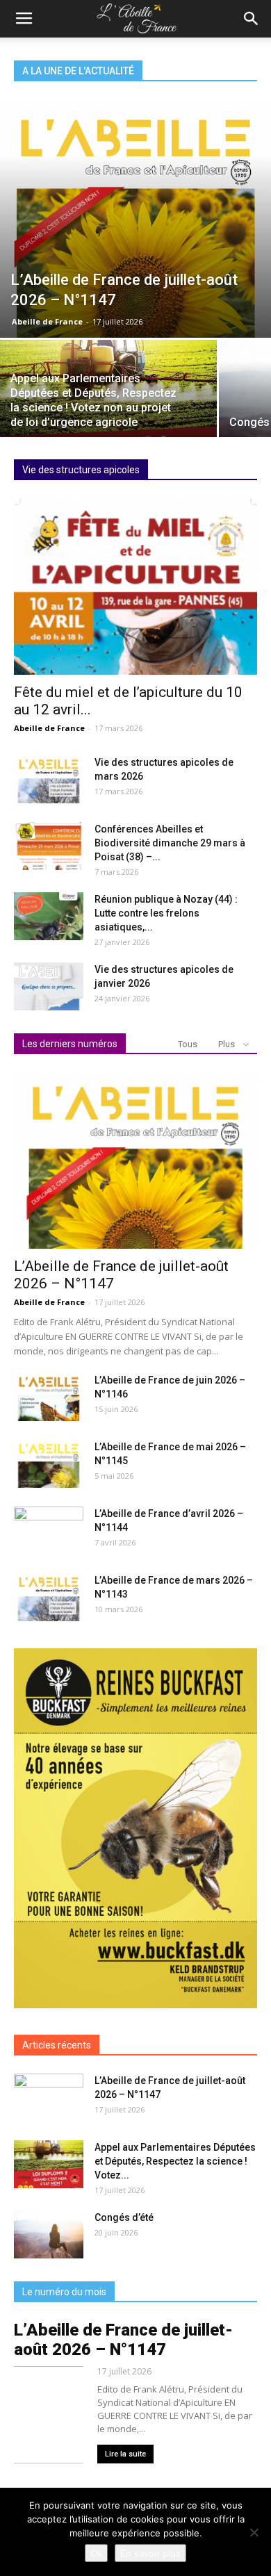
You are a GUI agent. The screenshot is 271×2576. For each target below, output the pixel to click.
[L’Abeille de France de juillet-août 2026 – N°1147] (135, 221)
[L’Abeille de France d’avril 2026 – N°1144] (49, 1531)
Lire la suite (125, 2454)
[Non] (254, 2532)
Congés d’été (124, 2217)
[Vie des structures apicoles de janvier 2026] (49, 986)
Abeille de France (47, 321)
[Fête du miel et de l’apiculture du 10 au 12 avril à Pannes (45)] (135, 586)
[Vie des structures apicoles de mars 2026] (49, 779)
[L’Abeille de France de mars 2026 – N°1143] (49, 1597)
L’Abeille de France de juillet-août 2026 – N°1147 (123, 2340)
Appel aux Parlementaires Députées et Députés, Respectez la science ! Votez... (175, 2161)
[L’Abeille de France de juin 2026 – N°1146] (49, 1397)
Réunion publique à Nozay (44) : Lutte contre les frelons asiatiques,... (166, 913)
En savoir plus (150, 2553)
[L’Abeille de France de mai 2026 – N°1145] (49, 1464)
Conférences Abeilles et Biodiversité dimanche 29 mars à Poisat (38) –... (170, 843)
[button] (252, 19)
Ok (96, 2553)
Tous (188, 1044)
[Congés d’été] (49, 2234)
